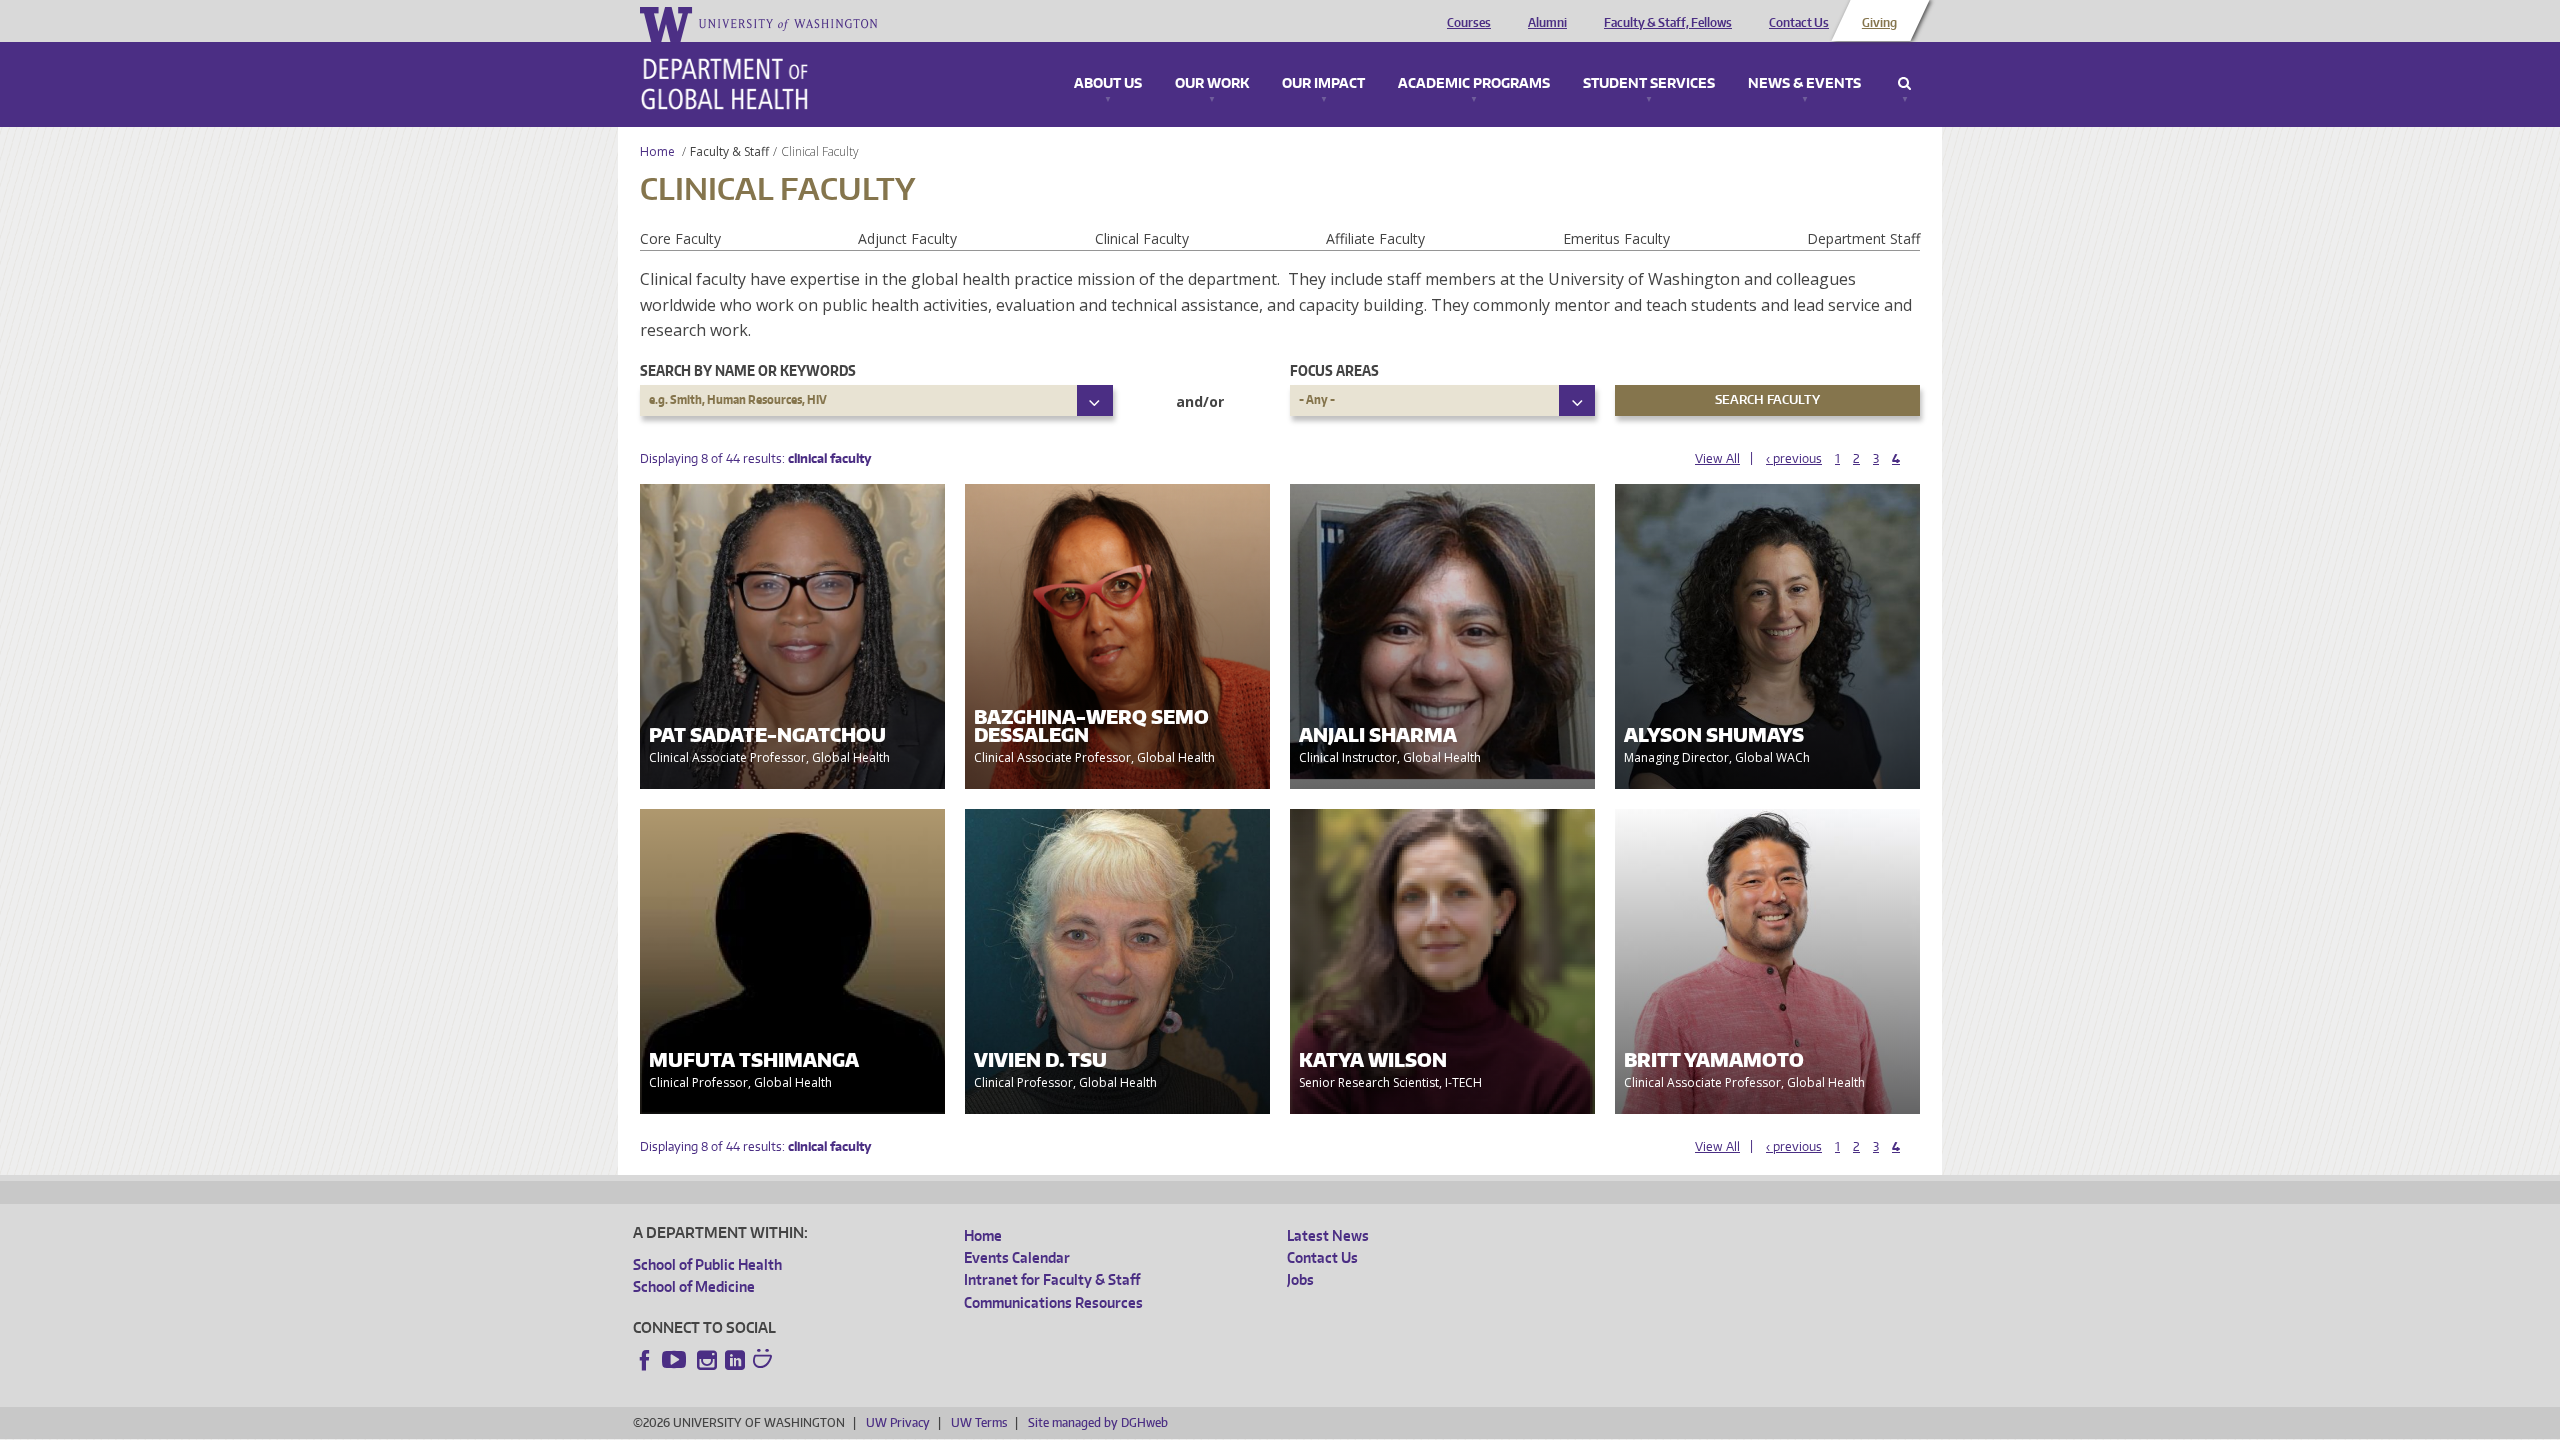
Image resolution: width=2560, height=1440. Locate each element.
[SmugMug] (765, 1361)
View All (1717, 458)
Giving (1879, 23)
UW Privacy (898, 1422)
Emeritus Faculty (1616, 238)
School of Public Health (707, 1264)
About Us (1108, 84)
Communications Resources (1053, 1302)
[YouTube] (676, 1360)
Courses (1469, 23)
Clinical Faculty (1142, 238)
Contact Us (1799, 23)
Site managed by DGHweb (1098, 1422)
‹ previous (1794, 458)
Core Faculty (680, 238)
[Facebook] (645, 1360)
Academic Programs (1474, 84)
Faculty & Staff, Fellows (1668, 23)
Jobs (1300, 1279)
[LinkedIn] (735, 1360)
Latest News (1328, 1235)
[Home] (724, 84)
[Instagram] (707, 1360)
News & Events (1804, 84)
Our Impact (1323, 84)
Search (1904, 84)
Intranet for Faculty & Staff (1052, 1279)
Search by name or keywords (748, 370)
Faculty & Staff (729, 151)
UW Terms (979, 1422)
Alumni (1547, 23)
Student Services (1649, 84)
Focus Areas (1334, 370)
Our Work (1212, 84)
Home (657, 151)
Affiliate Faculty (1375, 238)
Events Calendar (1017, 1257)
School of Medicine (694, 1286)
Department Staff (1863, 238)
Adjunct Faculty (907, 238)
